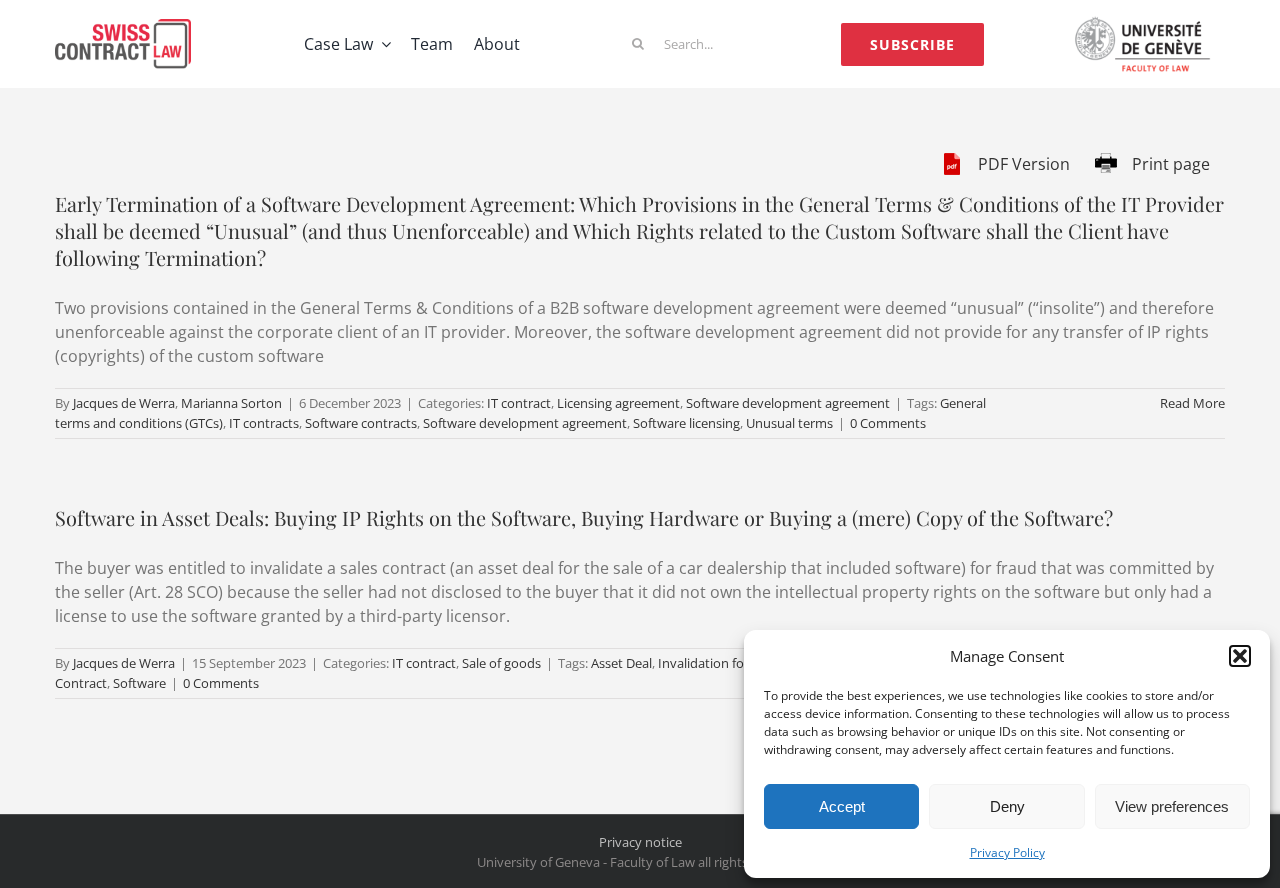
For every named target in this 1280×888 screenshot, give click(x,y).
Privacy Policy (1007, 852)
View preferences (1172, 806)
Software (139, 683)
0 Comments (888, 423)
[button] (1240, 656)
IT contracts (264, 423)
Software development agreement (788, 403)
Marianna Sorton (231, 403)
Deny (1007, 806)
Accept (842, 806)
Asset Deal (621, 663)
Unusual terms (789, 423)
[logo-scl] (123, 27)
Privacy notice (640, 842)
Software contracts (361, 423)
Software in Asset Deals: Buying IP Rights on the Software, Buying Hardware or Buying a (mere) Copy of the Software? (584, 517)
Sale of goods (501, 663)
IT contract (519, 403)
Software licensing (686, 423)
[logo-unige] (1147, 23)
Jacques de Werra (124, 403)
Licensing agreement (618, 403)
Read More (1192, 403)
